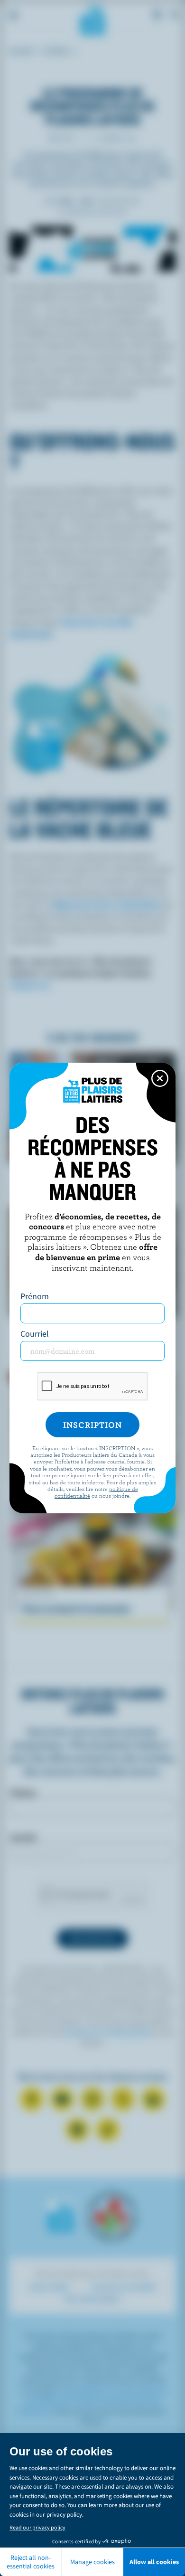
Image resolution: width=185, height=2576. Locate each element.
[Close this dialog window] (160, 1078)
